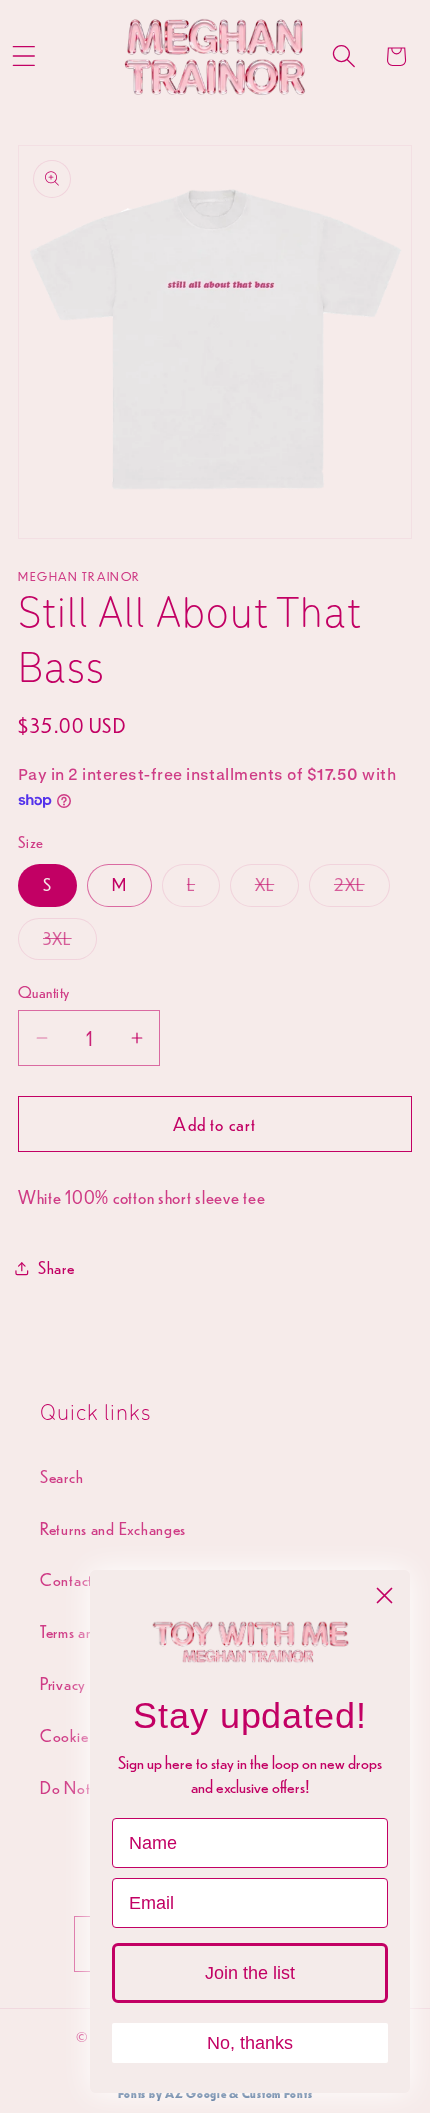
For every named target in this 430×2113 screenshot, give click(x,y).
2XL (362, 889)
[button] (343, 56)
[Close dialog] (384, 1595)
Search (61, 1476)
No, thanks (250, 2043)
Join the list (250, 1973)
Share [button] (56, 1267)
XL (277, 889)
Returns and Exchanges (113, 1528)
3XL (70, 943)
